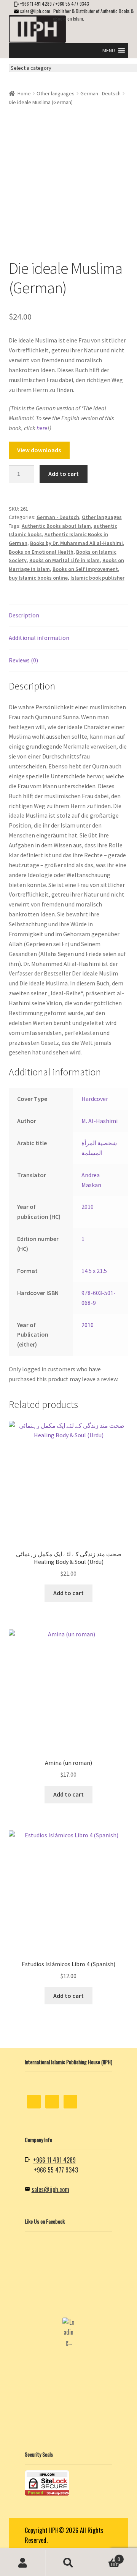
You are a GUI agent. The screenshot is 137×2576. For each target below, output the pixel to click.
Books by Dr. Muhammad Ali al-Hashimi (76, 543)
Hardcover (95, 1099)
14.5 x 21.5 (94, 1271)
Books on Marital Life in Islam (65, 560)
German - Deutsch (100, 93)
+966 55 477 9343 (72, 4)
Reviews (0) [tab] (23, 660)
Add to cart (64, 474)
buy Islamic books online (38, 578)
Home (24, 93)
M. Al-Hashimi (100, 1121)
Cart (106, 2556)
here (42, 428)
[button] (109, 50)
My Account (23, 2563)
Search (68, 2563)
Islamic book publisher (97, 578)
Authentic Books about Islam (56, 526)
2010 (88, 1207)
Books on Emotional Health (41, 552)
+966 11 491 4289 (36, 4)
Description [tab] (24, 615)
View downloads (39, 450)
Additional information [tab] (39, 638)
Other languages (56, 93)
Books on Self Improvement (85, 569)
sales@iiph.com (35, 11)
